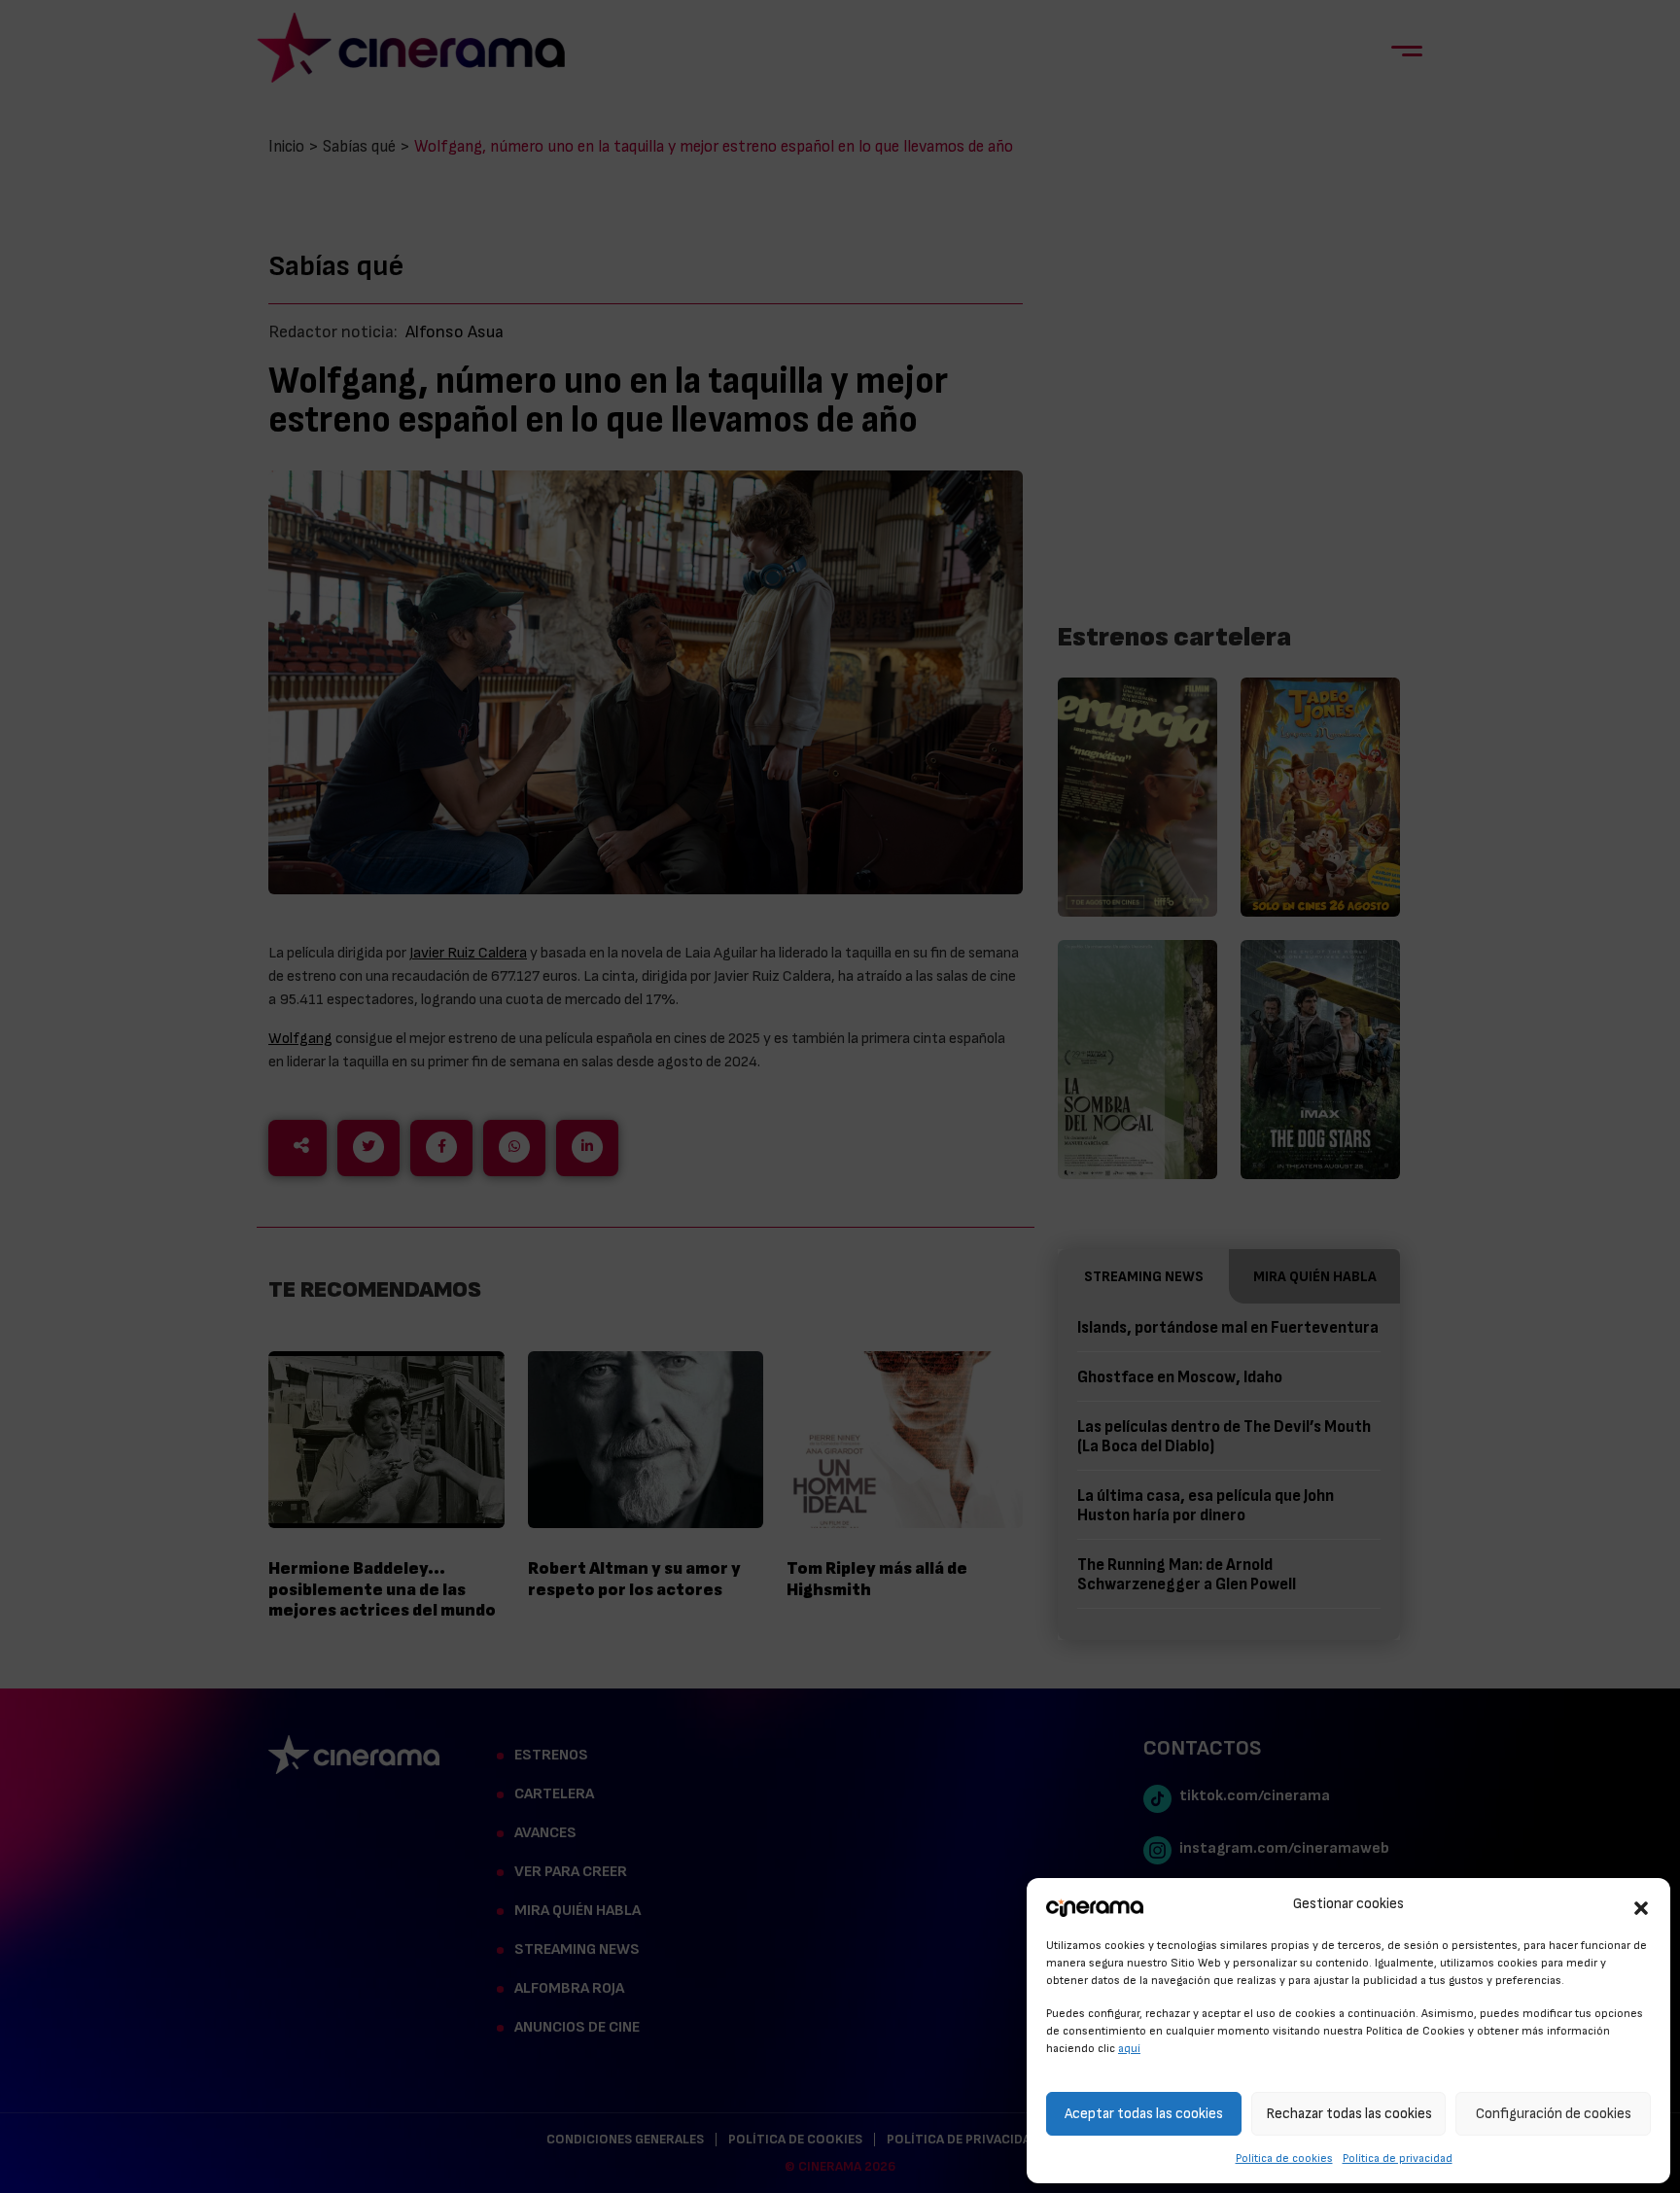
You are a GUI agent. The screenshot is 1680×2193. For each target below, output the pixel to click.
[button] (1641, 1905)
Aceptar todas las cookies (1144, 2114)
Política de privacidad (1398, 2158)
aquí (1129, 2048)
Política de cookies (1284, 2158)
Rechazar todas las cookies (1349, 2114)
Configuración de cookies (1554, 2114)
